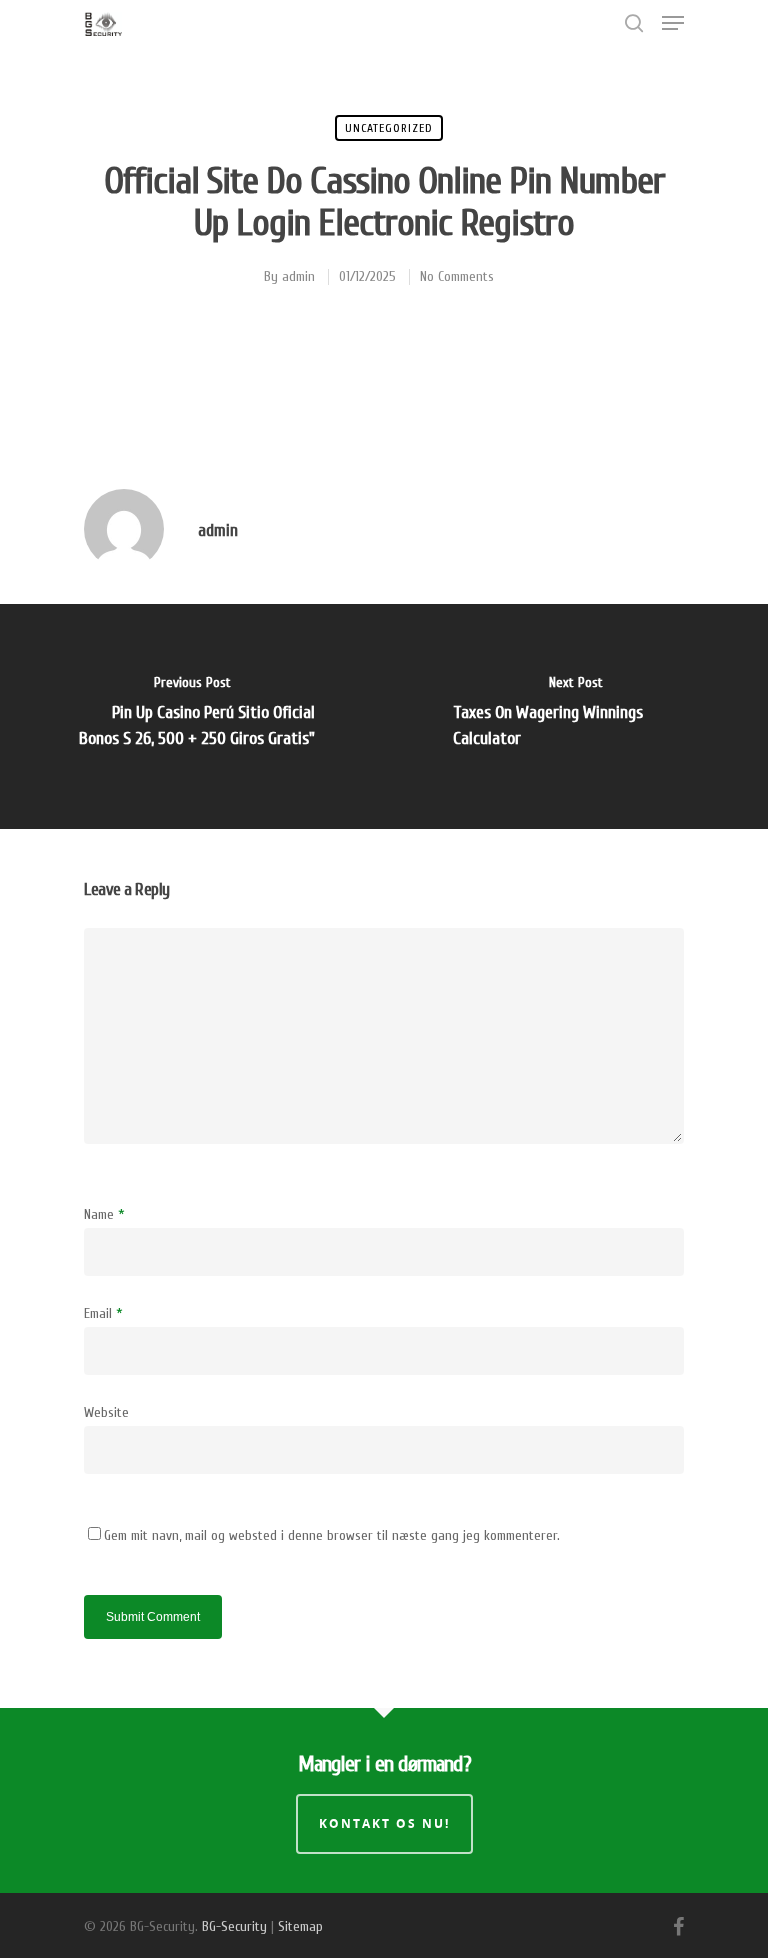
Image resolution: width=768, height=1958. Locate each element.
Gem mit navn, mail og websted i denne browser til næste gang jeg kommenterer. (332, 1535)
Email (103, 1313)
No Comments (457, 276)
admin (298, 276)
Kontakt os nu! (384, 1823)
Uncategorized (389, 128)
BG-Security (234, 1926)
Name (104, 1214)
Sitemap (300, 1926)
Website (106, 1412)
